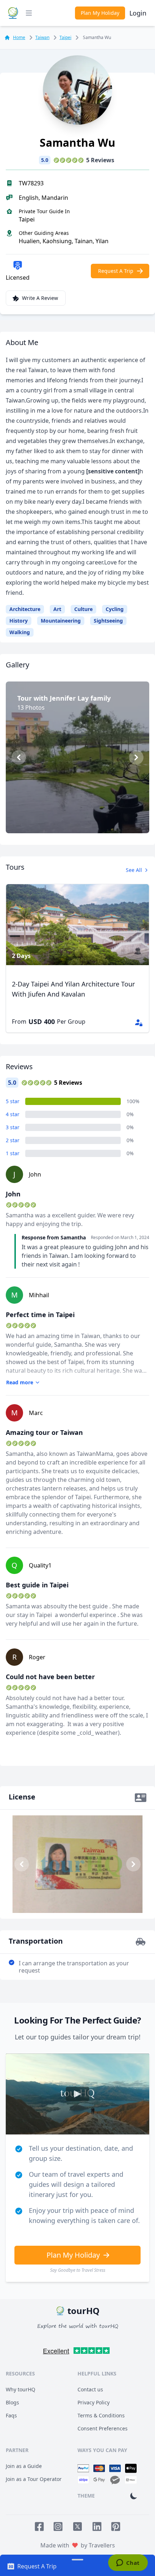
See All (134, 870)
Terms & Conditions (101, 2415)
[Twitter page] (77, 2526)
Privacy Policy (94, 2402)
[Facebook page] (39, 2526)
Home (19, 38)
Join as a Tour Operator (34, 2479)
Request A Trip (116, 271)
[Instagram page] (58, 2526)
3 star (13, 1127)
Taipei (65, 37)
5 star (13, 1101)
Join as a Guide (24, 2466)
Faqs (11, 2415)
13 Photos (81, 818)
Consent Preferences (103, 2428)
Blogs (12, 2402)
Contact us (90, 2389)
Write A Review (40, 298)
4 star (13, 1114)
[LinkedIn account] (97, 2526)
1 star (13, 1153)
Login (138, 13)
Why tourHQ (21, 2389)
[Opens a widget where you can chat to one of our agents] (128, 2563)
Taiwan (42, 37)
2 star (13, 1140)
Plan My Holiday (100, 13)
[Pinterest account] (116, 2526)
